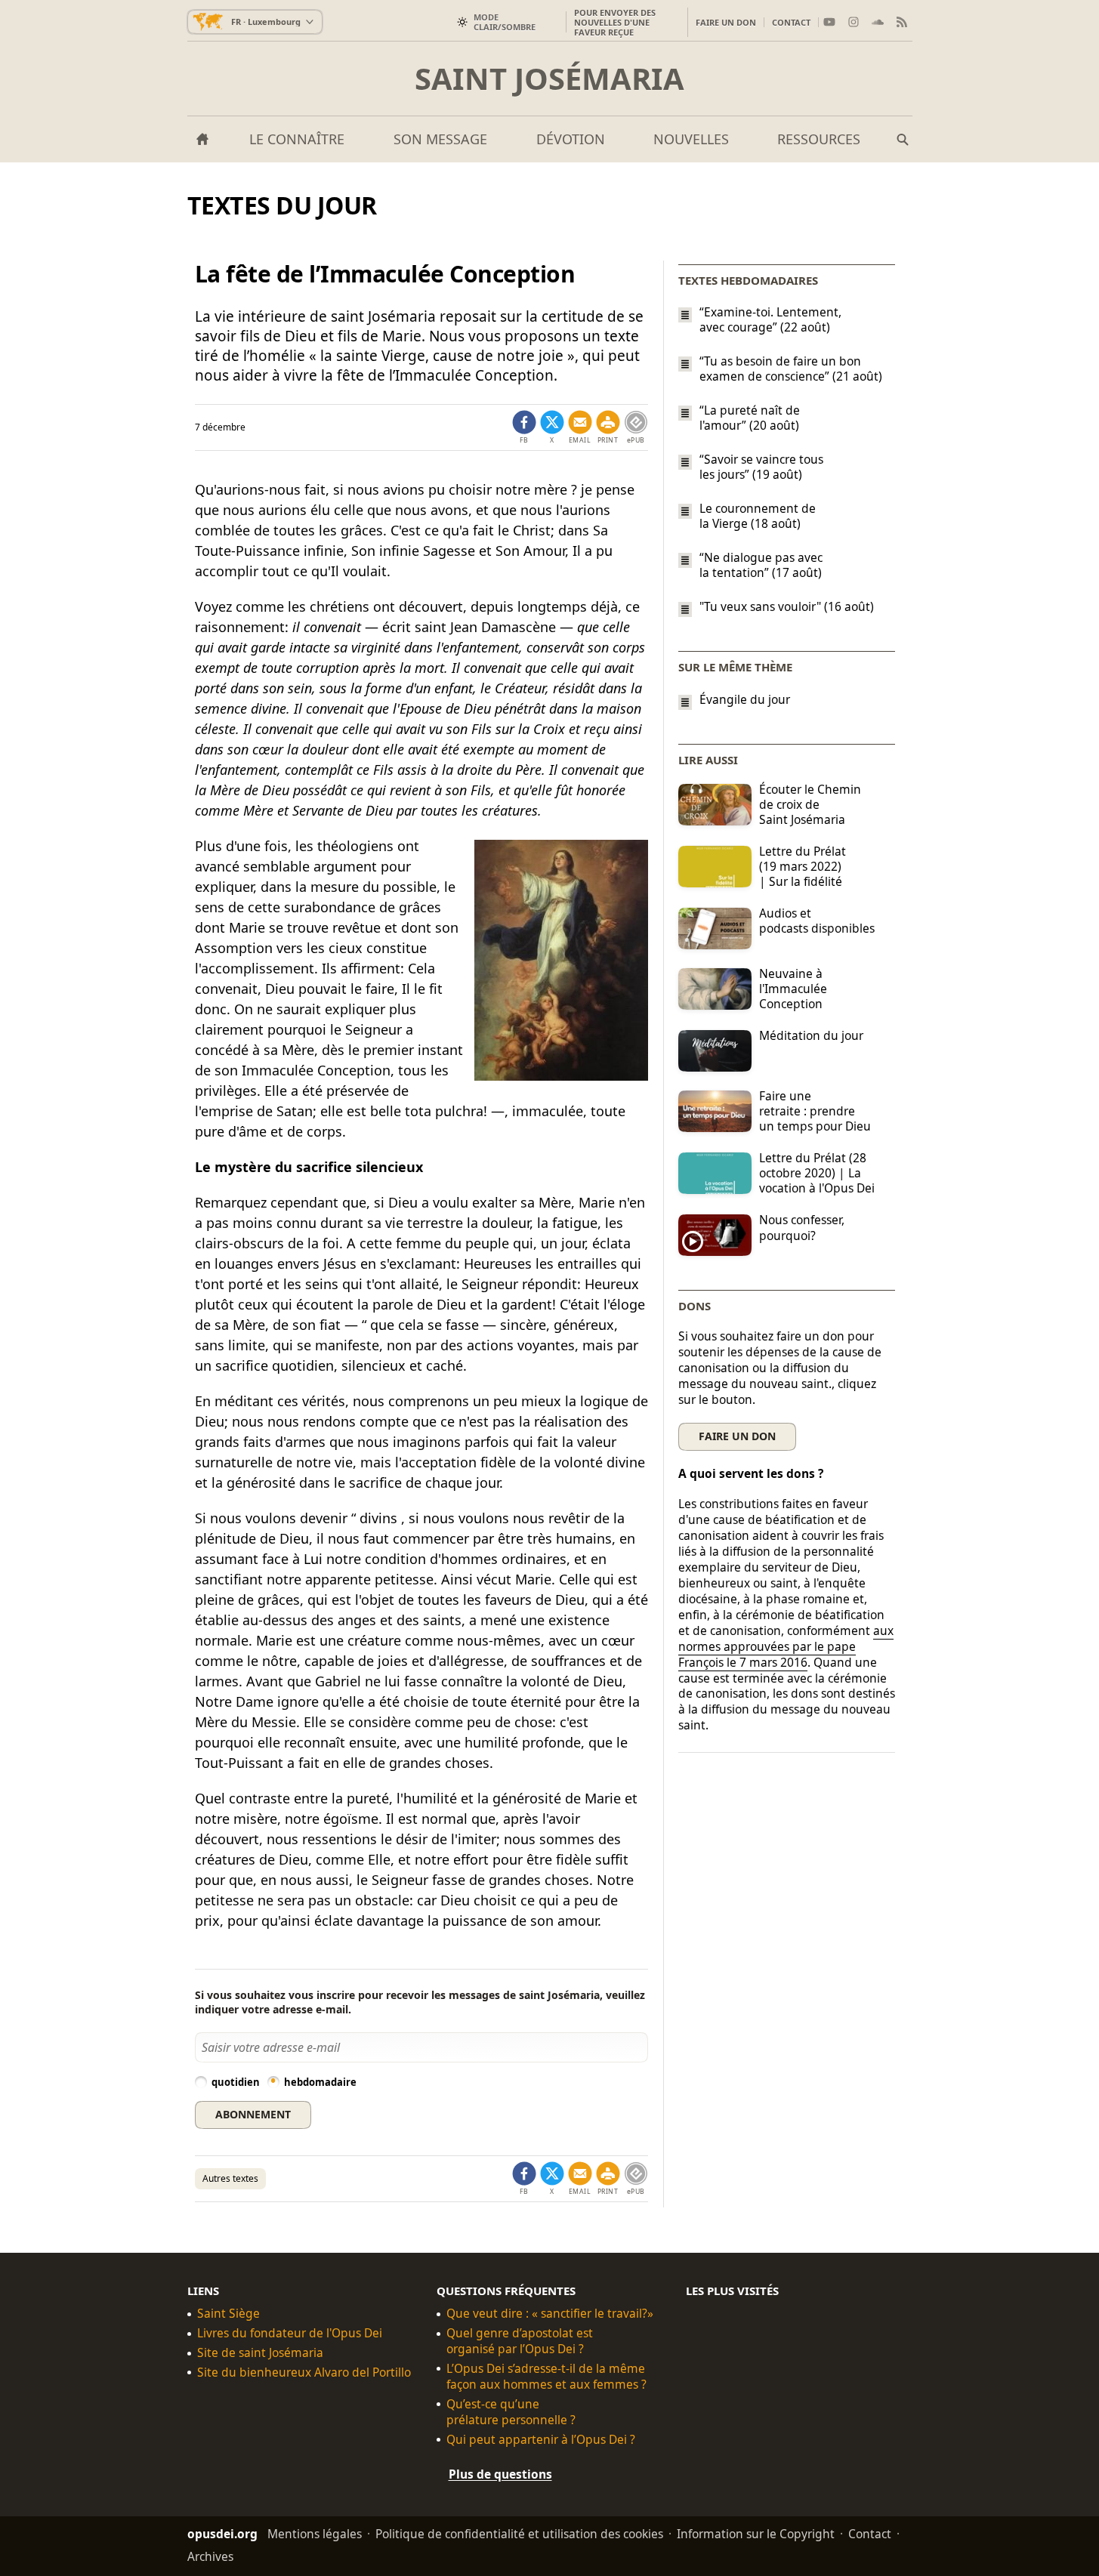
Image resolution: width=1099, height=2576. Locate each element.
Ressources (819, 139)
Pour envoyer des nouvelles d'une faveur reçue (615, 22)
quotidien (236, 2082)
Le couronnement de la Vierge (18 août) (758, 516)
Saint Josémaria (549, 79)
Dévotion (571, 139)
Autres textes (230, 2178)
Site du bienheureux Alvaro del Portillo (304, 2372)
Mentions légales (315, 2533)
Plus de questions (500, 2473)
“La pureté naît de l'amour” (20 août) (750, 418)
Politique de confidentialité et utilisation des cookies (519, 2533)
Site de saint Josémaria (260, 2353)
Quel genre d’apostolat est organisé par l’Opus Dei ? (520, 2341)
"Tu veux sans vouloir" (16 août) (787, 607)
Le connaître (297, 139)
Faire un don (726, 22)
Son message (440, 139)
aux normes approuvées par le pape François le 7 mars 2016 (786, 1646)
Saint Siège (228, 2314)
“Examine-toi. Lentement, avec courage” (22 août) (770, 319)
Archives (210, 2556)
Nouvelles (691, 139)
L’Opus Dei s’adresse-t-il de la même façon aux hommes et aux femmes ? (546, 2377)
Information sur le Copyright (756, 2533)
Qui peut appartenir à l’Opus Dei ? (541, 2439)
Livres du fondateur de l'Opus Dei (290, 2333)
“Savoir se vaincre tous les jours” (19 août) (761, 467)
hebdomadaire (320, 2082)
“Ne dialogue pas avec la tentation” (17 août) (761, 565)
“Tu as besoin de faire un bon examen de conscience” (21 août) (791, 369)
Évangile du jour (745, 700)
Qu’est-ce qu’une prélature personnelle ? (511, 2412)
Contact (791, 22)
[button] (608, 427)
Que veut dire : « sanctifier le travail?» (550, 2314)
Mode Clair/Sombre (505, 22)
